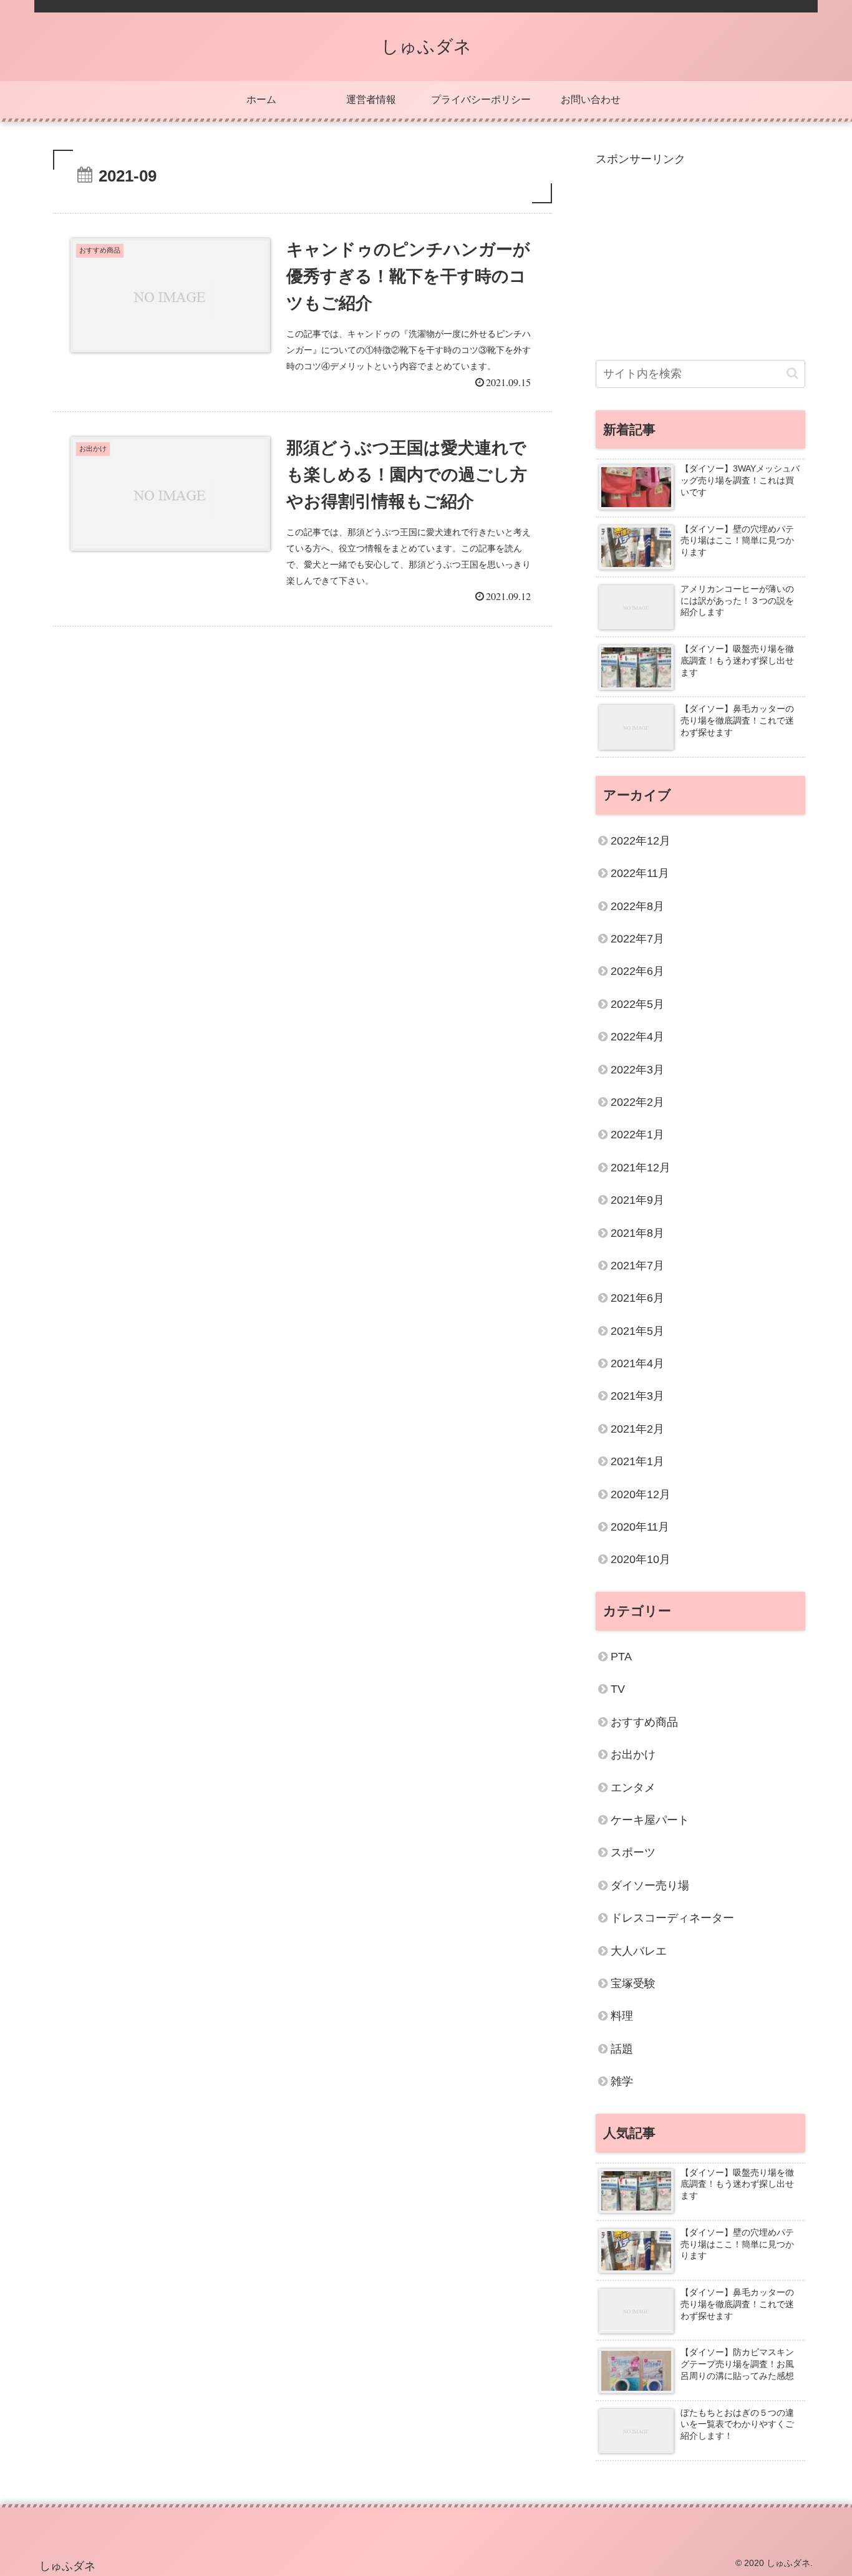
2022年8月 (637, 906)
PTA (621, 1657)
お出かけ (633, 1755)
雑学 (622, 2081)
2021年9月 (637, 1200)
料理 (622, 2016)
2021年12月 (641, 1168)
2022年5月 (637, 1004)
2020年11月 (640, 1527)
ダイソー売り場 (650, 1886)
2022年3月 (637, 1070)
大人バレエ (639, 1950)
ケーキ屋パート (650, 1820)
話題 (622, 2049)
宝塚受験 (633, 1983)
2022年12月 (641, 841)
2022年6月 (637, 971)
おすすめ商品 (644, 1722)
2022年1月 (637, 1135)
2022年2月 (637, 1102)
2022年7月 (637, 939)
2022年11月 (640, 873)
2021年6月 (637, 1298)
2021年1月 (637, 1461)
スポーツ (633, 1852)
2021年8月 (637, 1233)
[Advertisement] (700, 256)
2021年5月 (637, 1331)
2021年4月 (637, 1363)
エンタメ (633, 1787)
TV (618, 1689)
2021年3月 (637, 1396)
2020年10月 (641, 1559)
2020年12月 (641, 1494)
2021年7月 (637, 1266)
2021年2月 (637, 1429)
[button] (792, 373)
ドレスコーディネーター (672, 1918)
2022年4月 (637, 1037)
